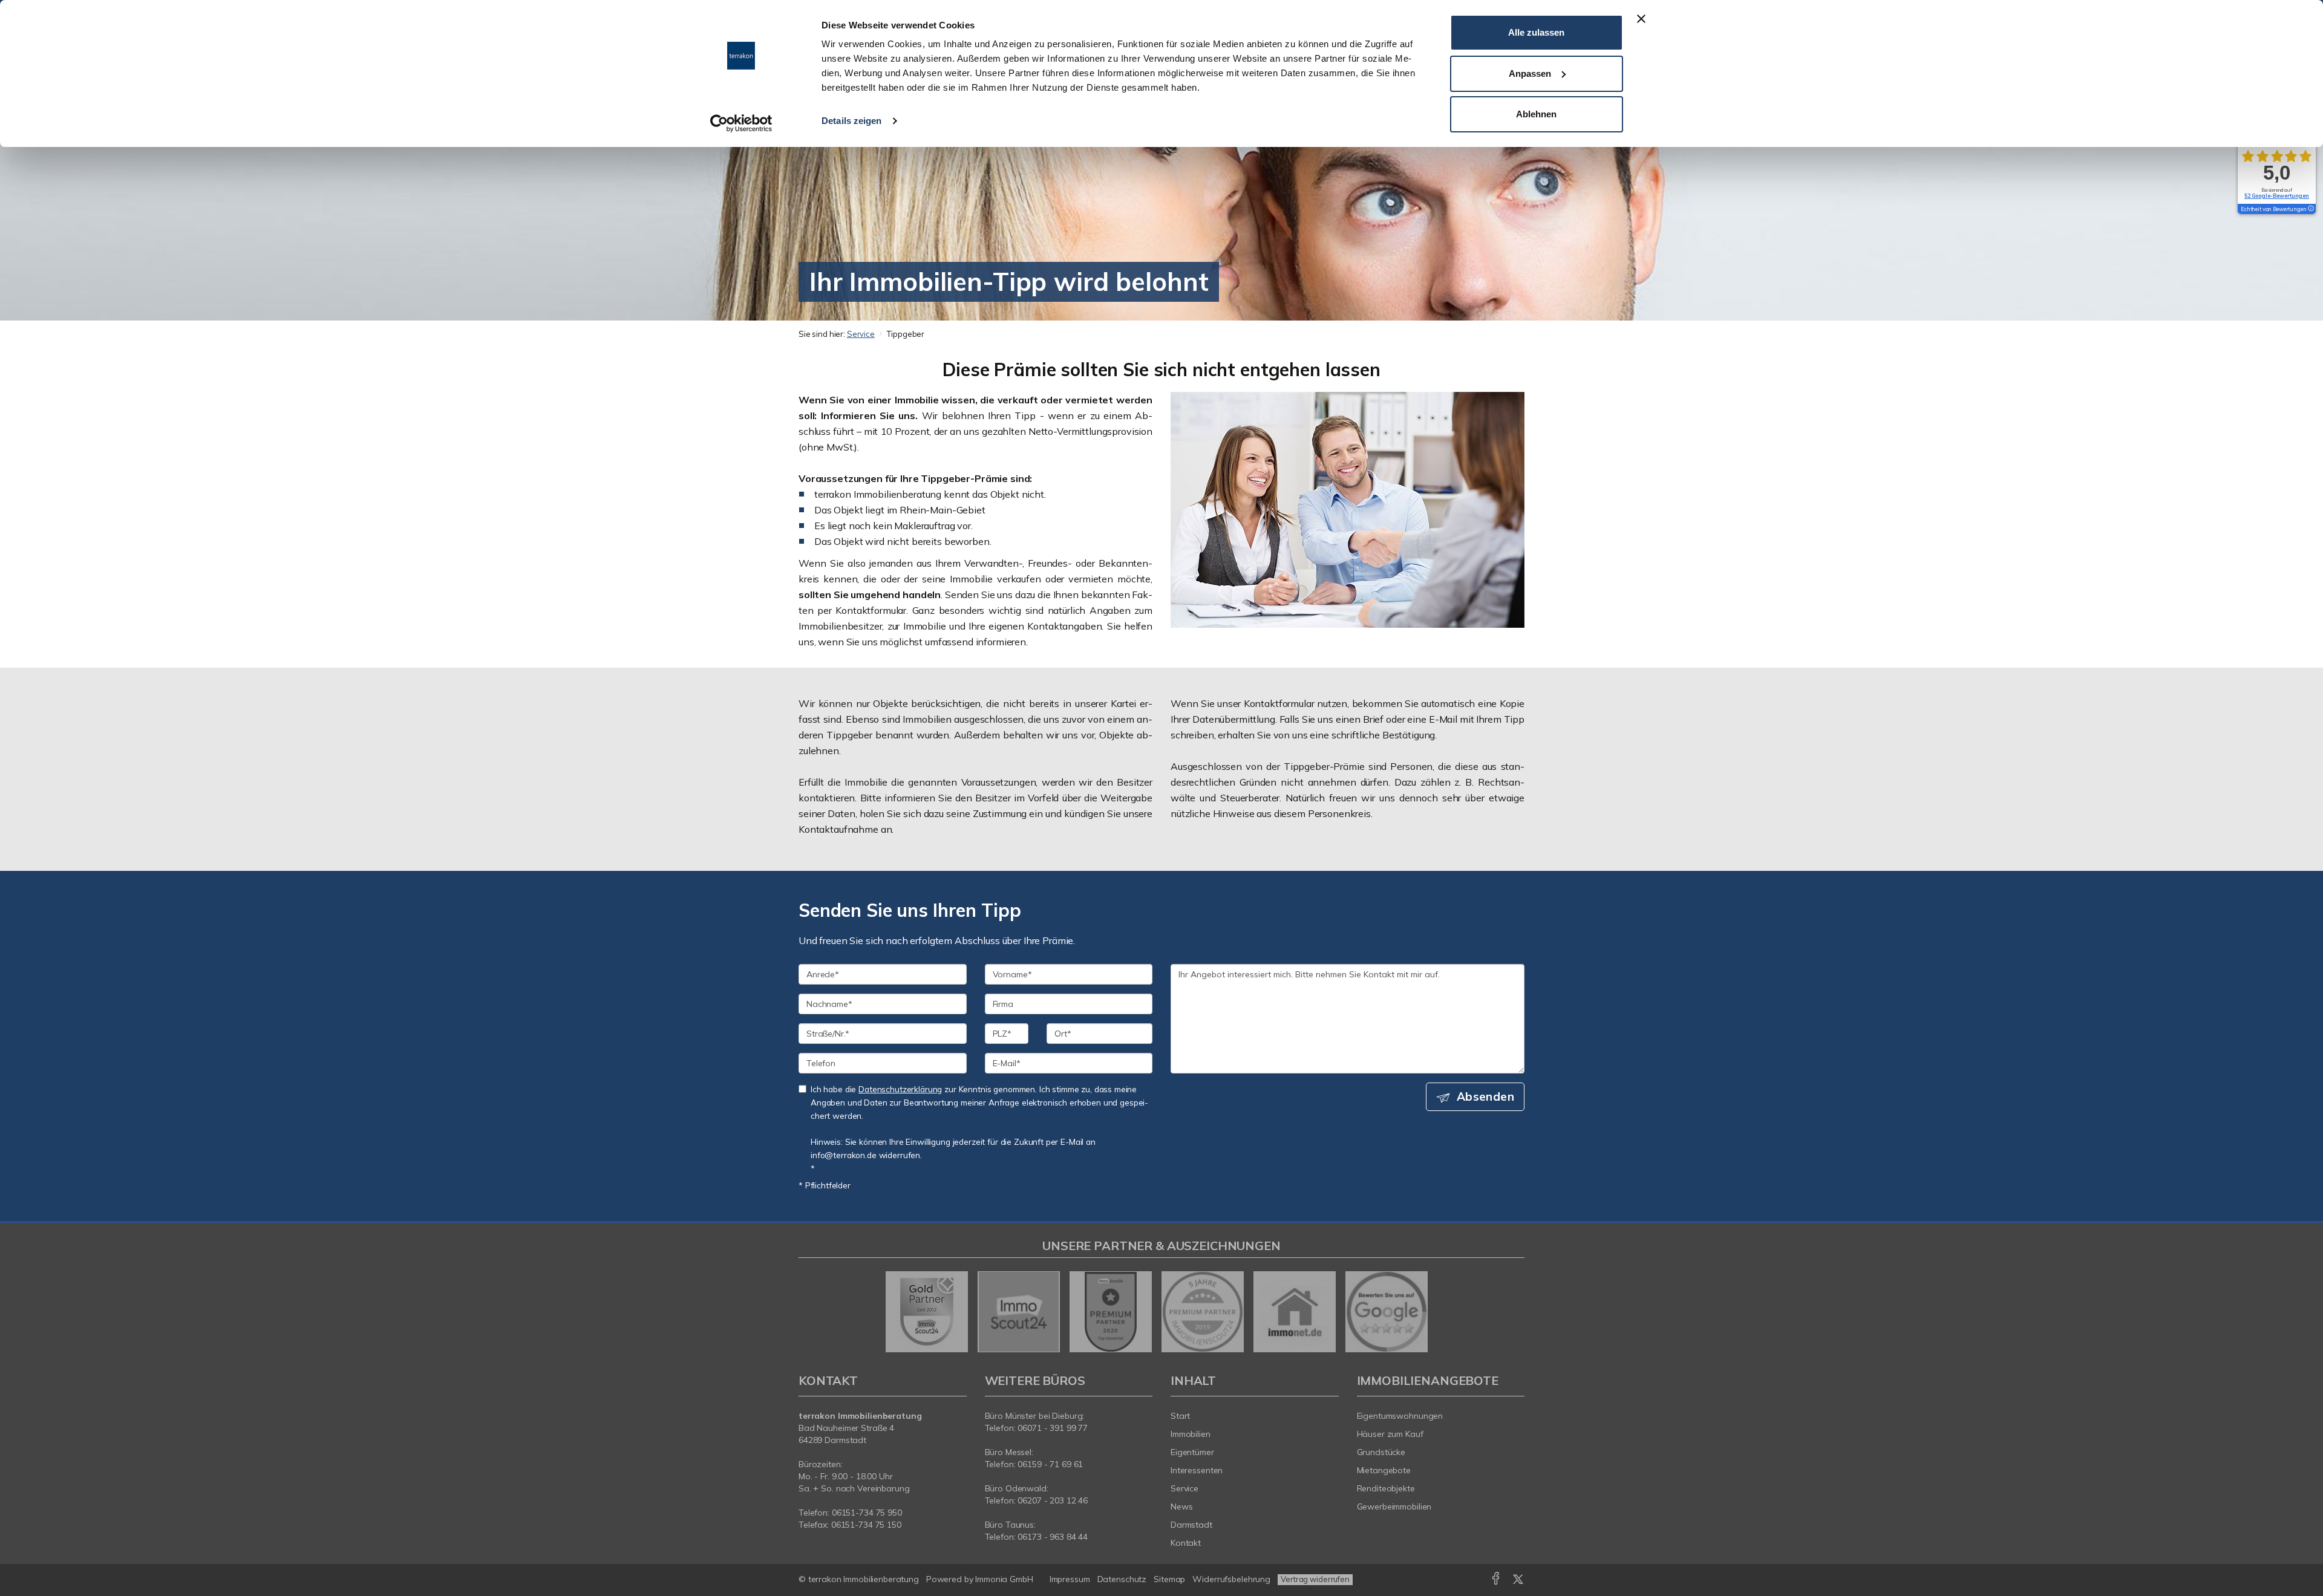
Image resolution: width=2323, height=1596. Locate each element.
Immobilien (1191, 1434)
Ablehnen (1536, 114)
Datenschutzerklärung (900, 1089)
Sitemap (1169, 1579)
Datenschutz (1122, 1579)
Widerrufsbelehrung (1231, 1579)
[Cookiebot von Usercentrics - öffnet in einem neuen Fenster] (741, 123)
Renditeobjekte (1386, 1488)
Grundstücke (1381, 1452)
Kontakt (1186, 1543)
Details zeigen (851, 121)
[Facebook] (1496, 1581)
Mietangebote (1384, 1470)
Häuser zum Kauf (1390, 1434)
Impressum (1070, 1579)
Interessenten (1197, 1470)
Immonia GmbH (1004, 1579)
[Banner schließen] (1641, 19)
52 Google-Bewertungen (2277, 196)
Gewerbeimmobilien (1394, 1506)
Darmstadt (1191, 1525)
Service (861, 334)
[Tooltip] (2310, 209)
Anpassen (1530, 73)
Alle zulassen (1536, 32)
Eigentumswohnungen (1400, 1416)
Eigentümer (1192, 1452)
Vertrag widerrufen (1315, 1579)
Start (1180, 1416)
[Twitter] (1518, 1581)
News (1182, 1506)
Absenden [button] (1485, 1096)
